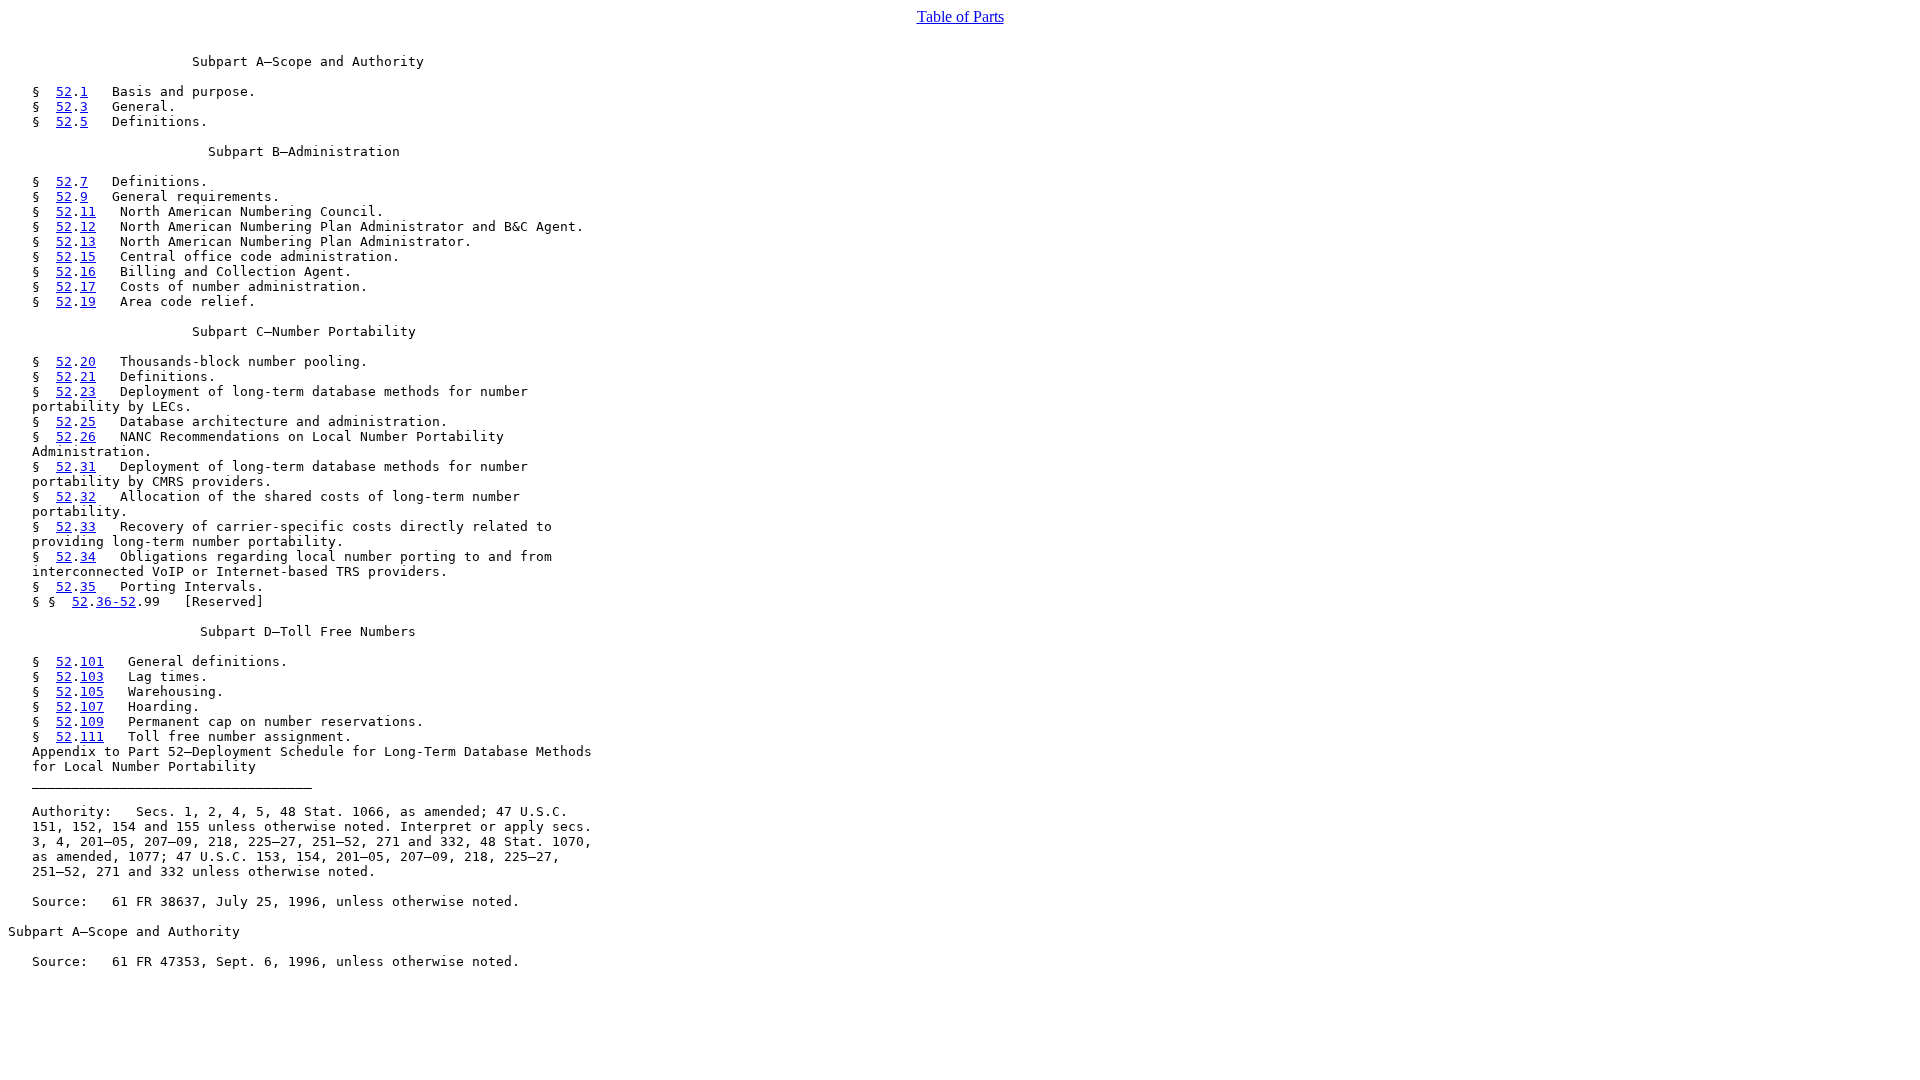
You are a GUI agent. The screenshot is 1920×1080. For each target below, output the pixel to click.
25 (88, 421)
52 (64, 91)
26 (88, 436)
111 (92, 736)
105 (92, 691)
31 (88, 466)
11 (88, 211)
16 (88, 271)
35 (88, 586)
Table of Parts (960, 16)
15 (88, 256)
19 (88, 301)
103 (92, 676)
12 (88, 226)
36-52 (116, 601)
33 (88, 526)
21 (88, 376)
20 (88, 361)
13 (88, 241)
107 (92, 706)
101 (92, 661)
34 (88, 556)
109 (92, 721)
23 (88, 391)
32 (88, 496)
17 (88, 286)
